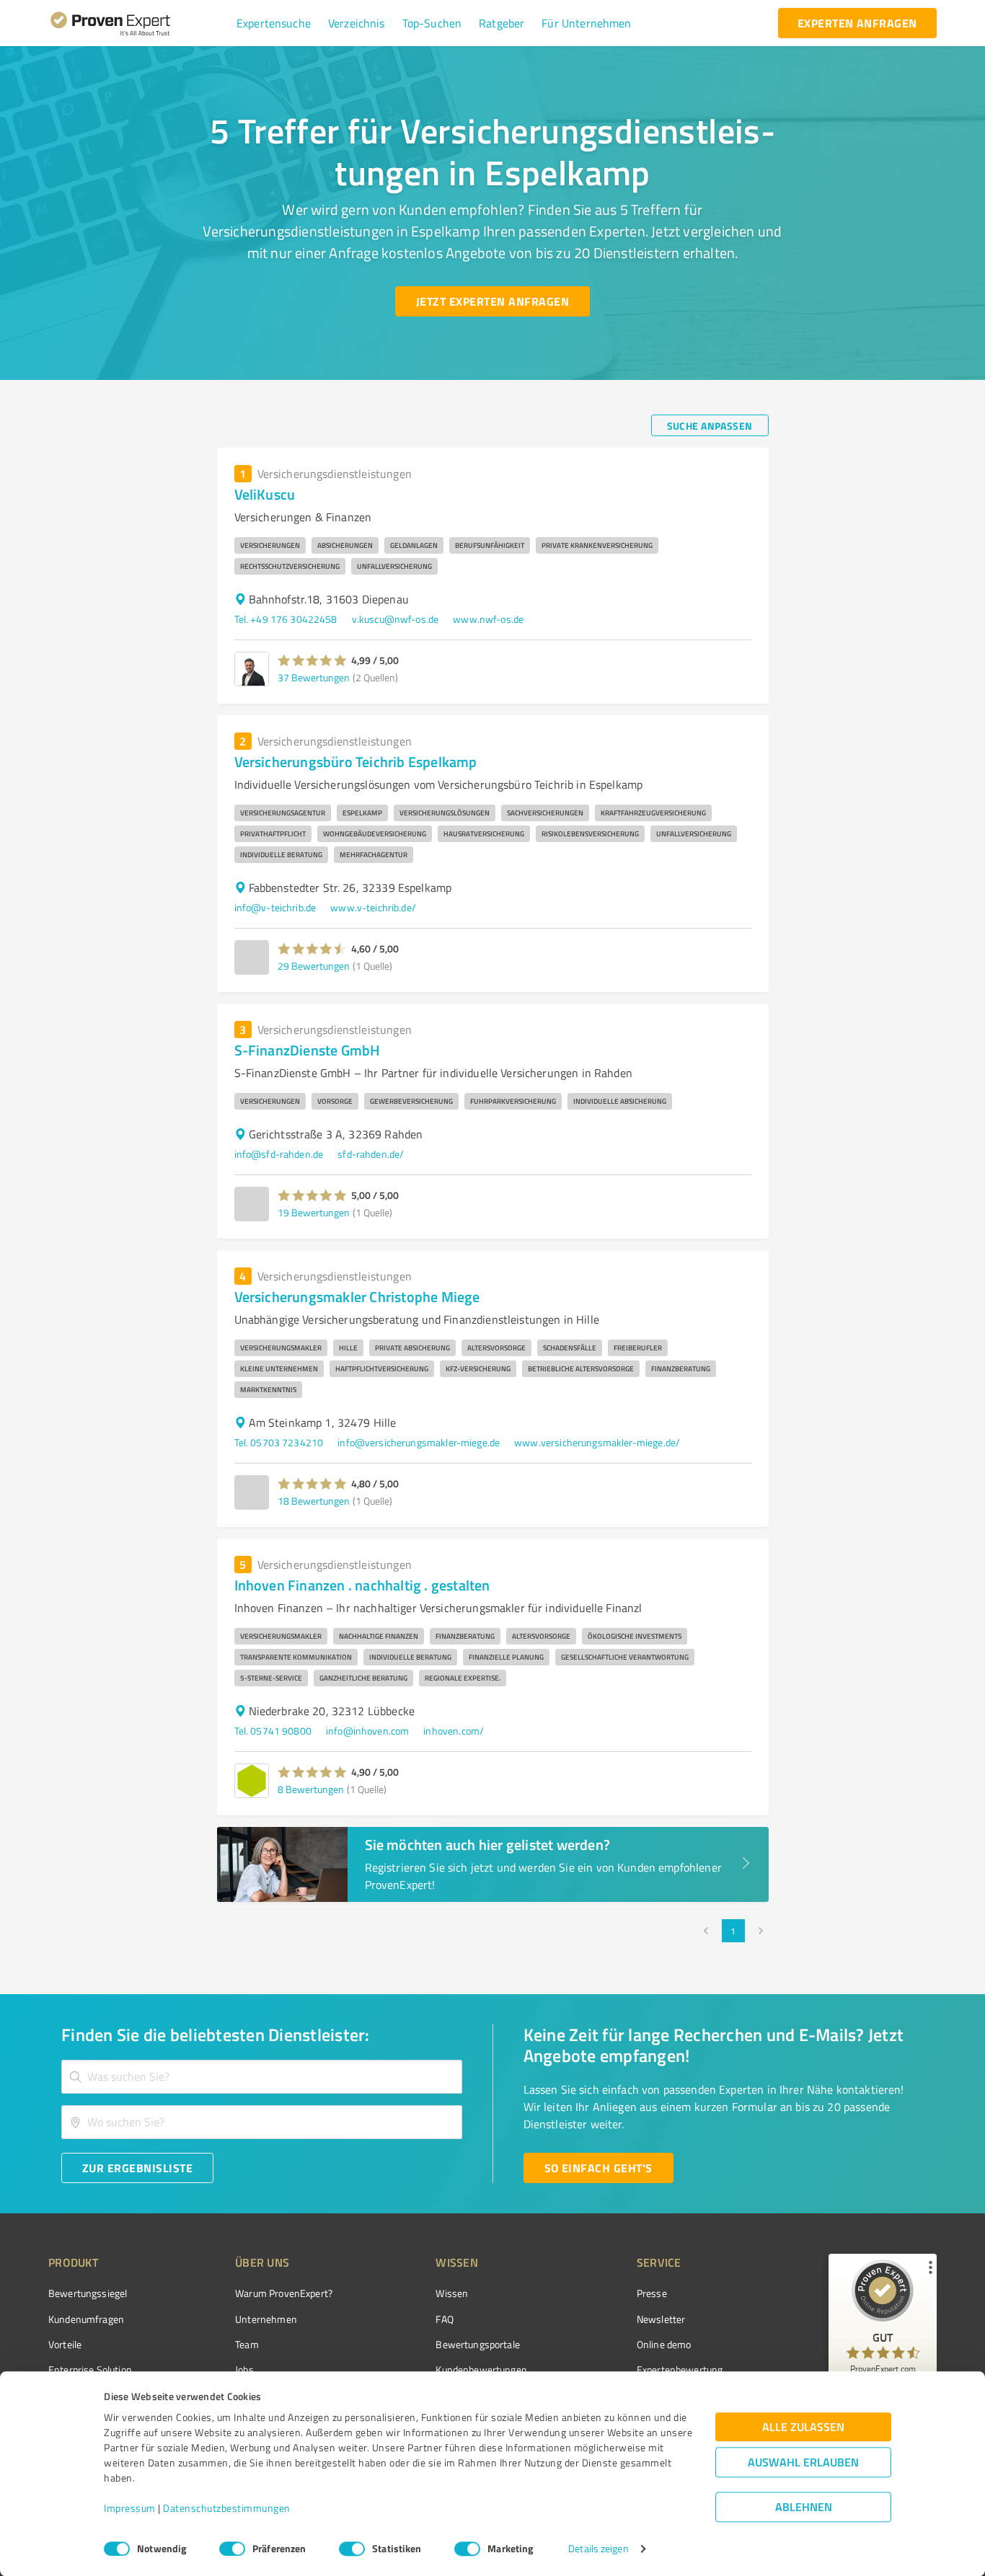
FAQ (444, 2319)
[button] (274, 23)
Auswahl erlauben (803, 2462)
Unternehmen (266, 2319)
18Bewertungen (314, 1501)
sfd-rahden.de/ (371, 1154)
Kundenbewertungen (481, 2369)
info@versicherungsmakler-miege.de (419, 1442)
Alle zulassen (803, 2427)
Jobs (244, 2369)
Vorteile (65, 2344)
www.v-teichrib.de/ (373, 907)
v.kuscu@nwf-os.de (396, 619)
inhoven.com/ (454, 1731)
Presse (652, 2293)
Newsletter (661, 2319)
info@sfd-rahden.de (279, 1154)
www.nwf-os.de (488, 619)
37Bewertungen (314, 677)
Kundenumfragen (86, 2319)
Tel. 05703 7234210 (279, 1442)
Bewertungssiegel (88, 2293)
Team (247, 2344)
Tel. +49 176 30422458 (286, 619)
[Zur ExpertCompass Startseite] (140, 23)
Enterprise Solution (90, 2369)
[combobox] (262, 2077)
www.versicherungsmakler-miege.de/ (597, 1442)
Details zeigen (598, 2549)
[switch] (232, 2549)
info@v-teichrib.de (275, 907)
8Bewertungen (311, 1789)
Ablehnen (804, 2507)
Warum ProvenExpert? (284, 2293)
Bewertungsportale (478, 2344)
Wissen (452, 2293)
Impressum (130, 2509)
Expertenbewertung (680, 2369)
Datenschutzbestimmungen (227, 2509)
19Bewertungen (314, 1212)
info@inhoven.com (367, 1731)
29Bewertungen (314, 966)
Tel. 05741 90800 (273, 1731)
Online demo (664, 2344)
